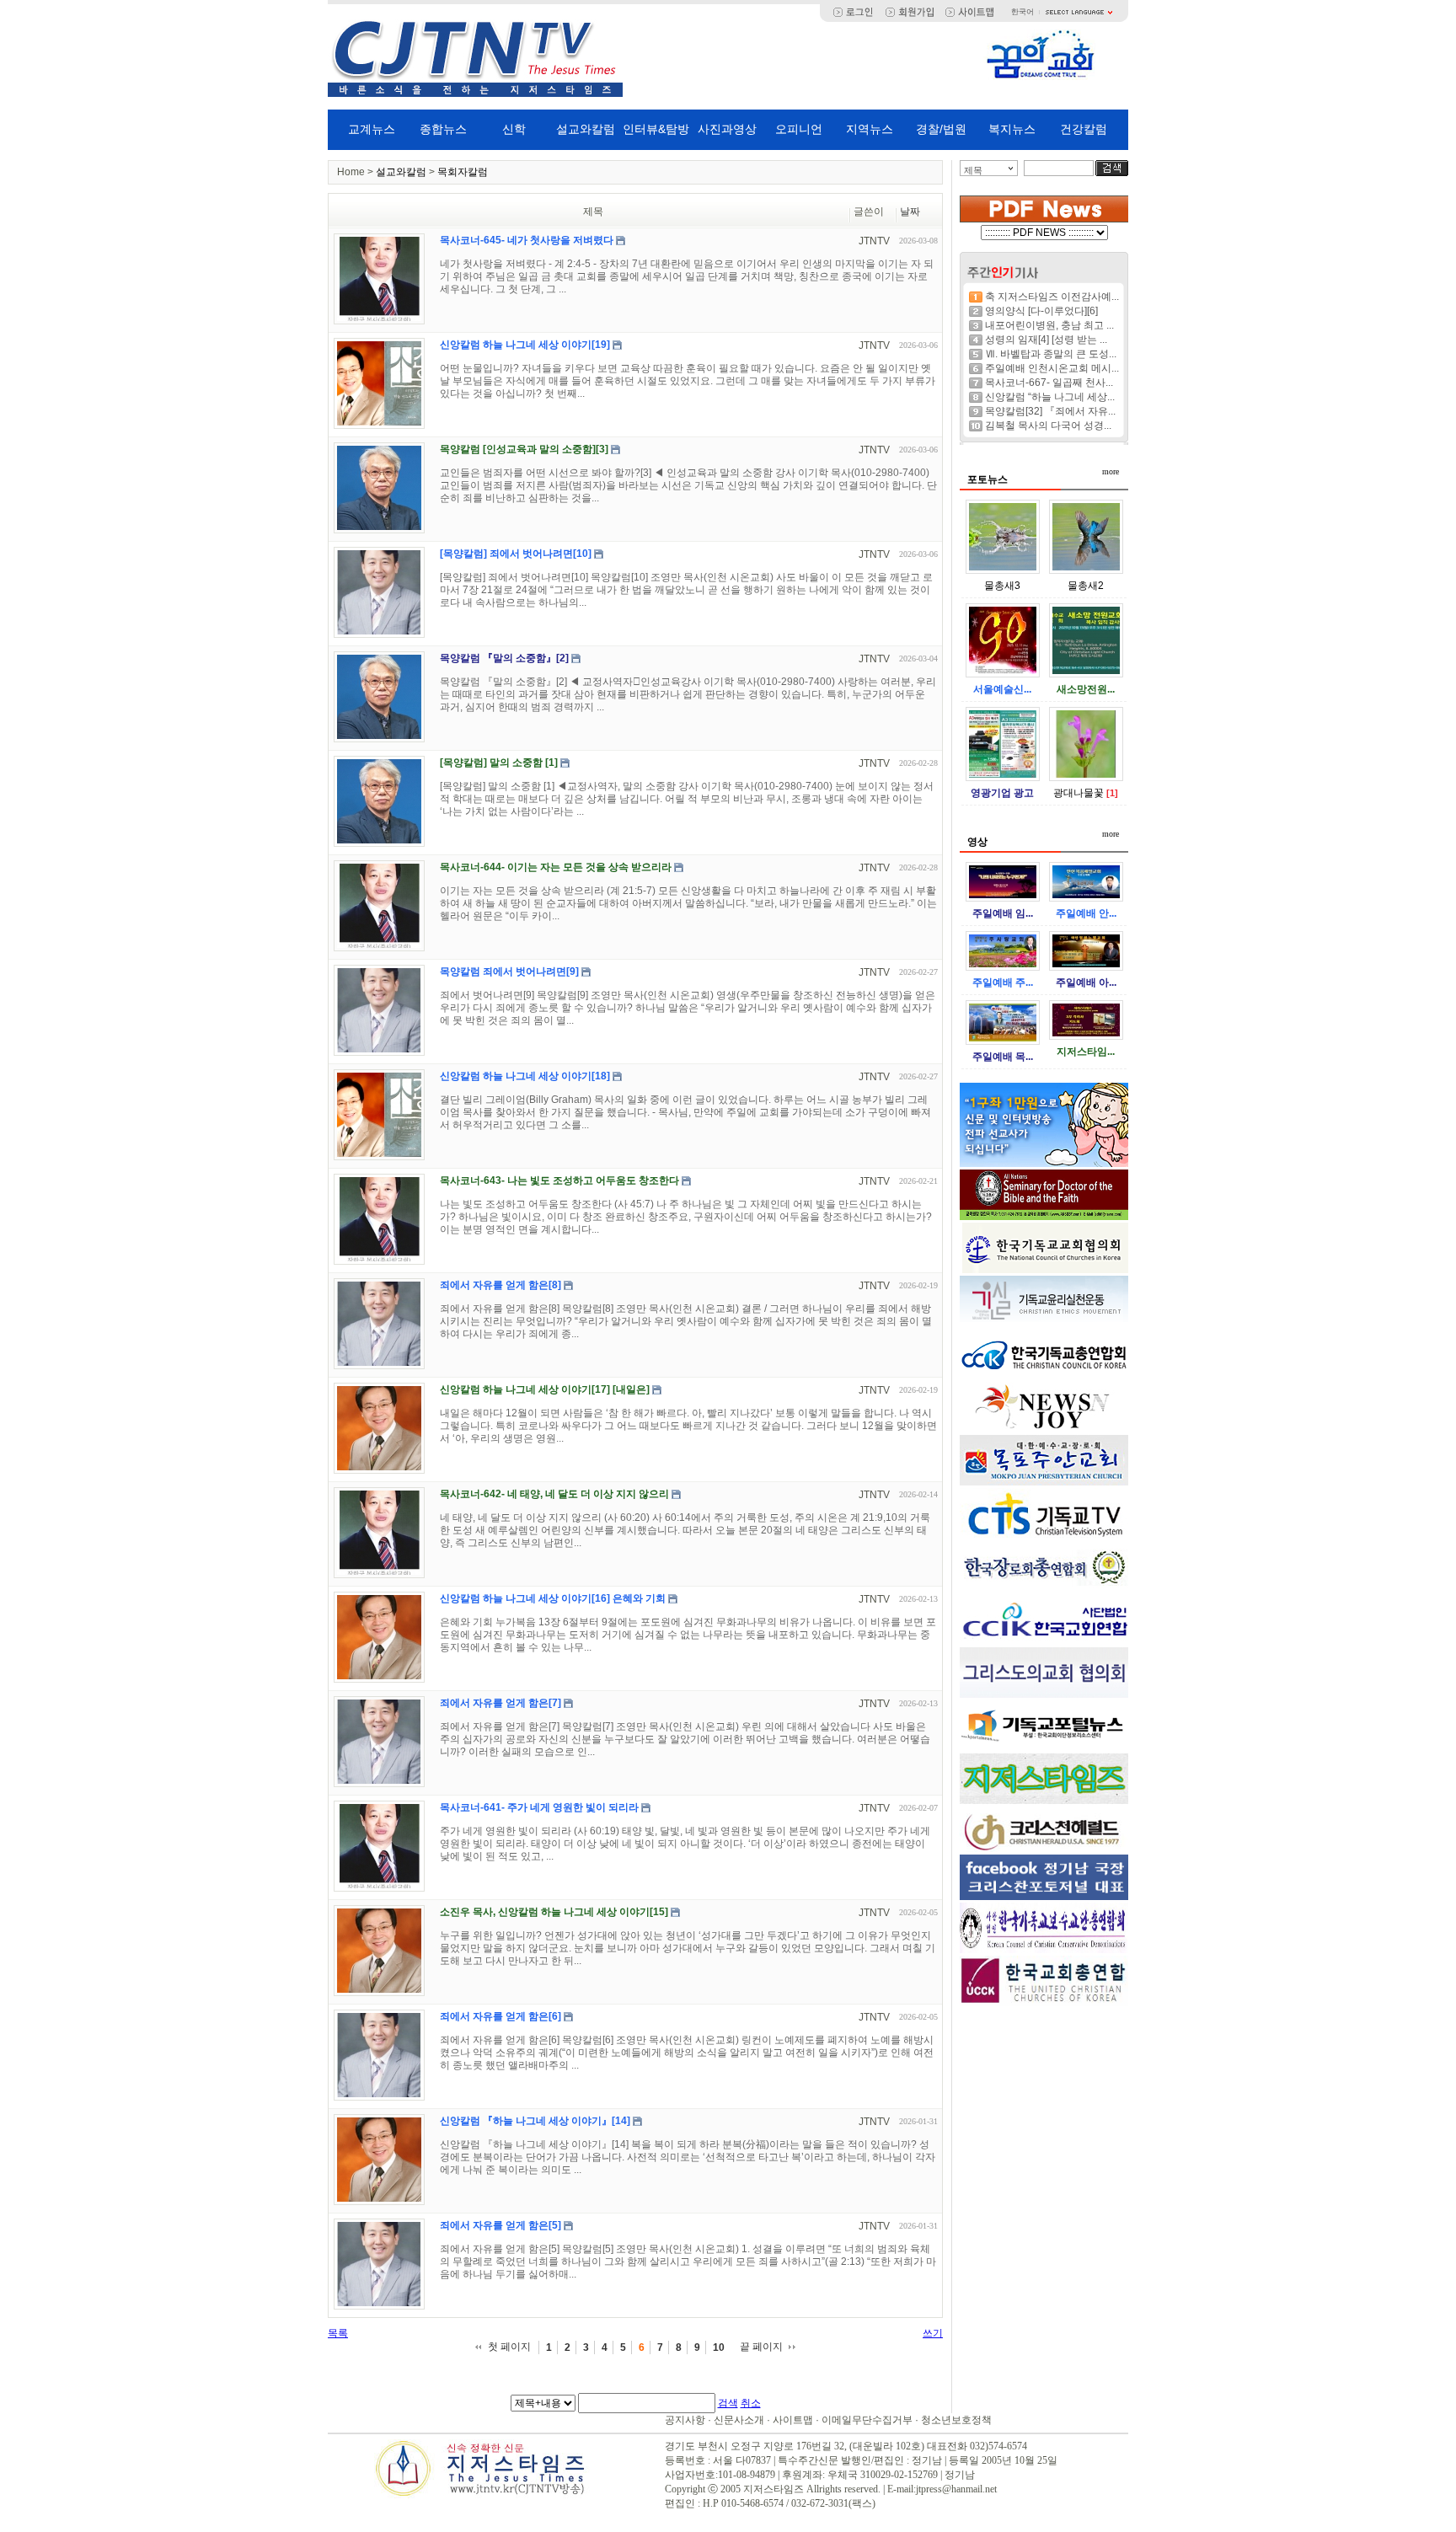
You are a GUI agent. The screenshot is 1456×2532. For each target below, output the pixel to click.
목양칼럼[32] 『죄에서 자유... (1050, 411)
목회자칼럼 (463, 172)
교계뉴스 (372, 129)
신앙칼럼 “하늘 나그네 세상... (1050, 397)
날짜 (910, 211)
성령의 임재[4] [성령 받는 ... (1046, 340)
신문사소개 (739, 2420)
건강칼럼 (1084, 129)
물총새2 (1086, 586)
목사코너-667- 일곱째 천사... (1049, 383)
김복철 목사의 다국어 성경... (1048, 426)
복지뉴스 (1012, 129)
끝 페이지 (761, 2347)
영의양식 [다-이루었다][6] (1041, 311)
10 (719, 2347)
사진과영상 (727, 129)
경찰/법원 (941, 129)
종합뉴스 (443, 129)
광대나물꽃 (1079, 793)
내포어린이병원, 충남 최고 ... (1049, 325)
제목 (973, 170)
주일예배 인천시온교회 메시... (1052, 368)
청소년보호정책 (956, 2420)
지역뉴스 (870, 129)
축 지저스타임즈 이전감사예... (1052, 297)
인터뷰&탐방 (656, 129)
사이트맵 (793, 2420)
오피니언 (799, 129)
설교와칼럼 (586, 129)
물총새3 (1002, 586)
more (1111, 471)
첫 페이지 (509, 2347)
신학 (514, 129)
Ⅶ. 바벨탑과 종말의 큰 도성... (1051, 354)
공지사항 (685, 2420)
